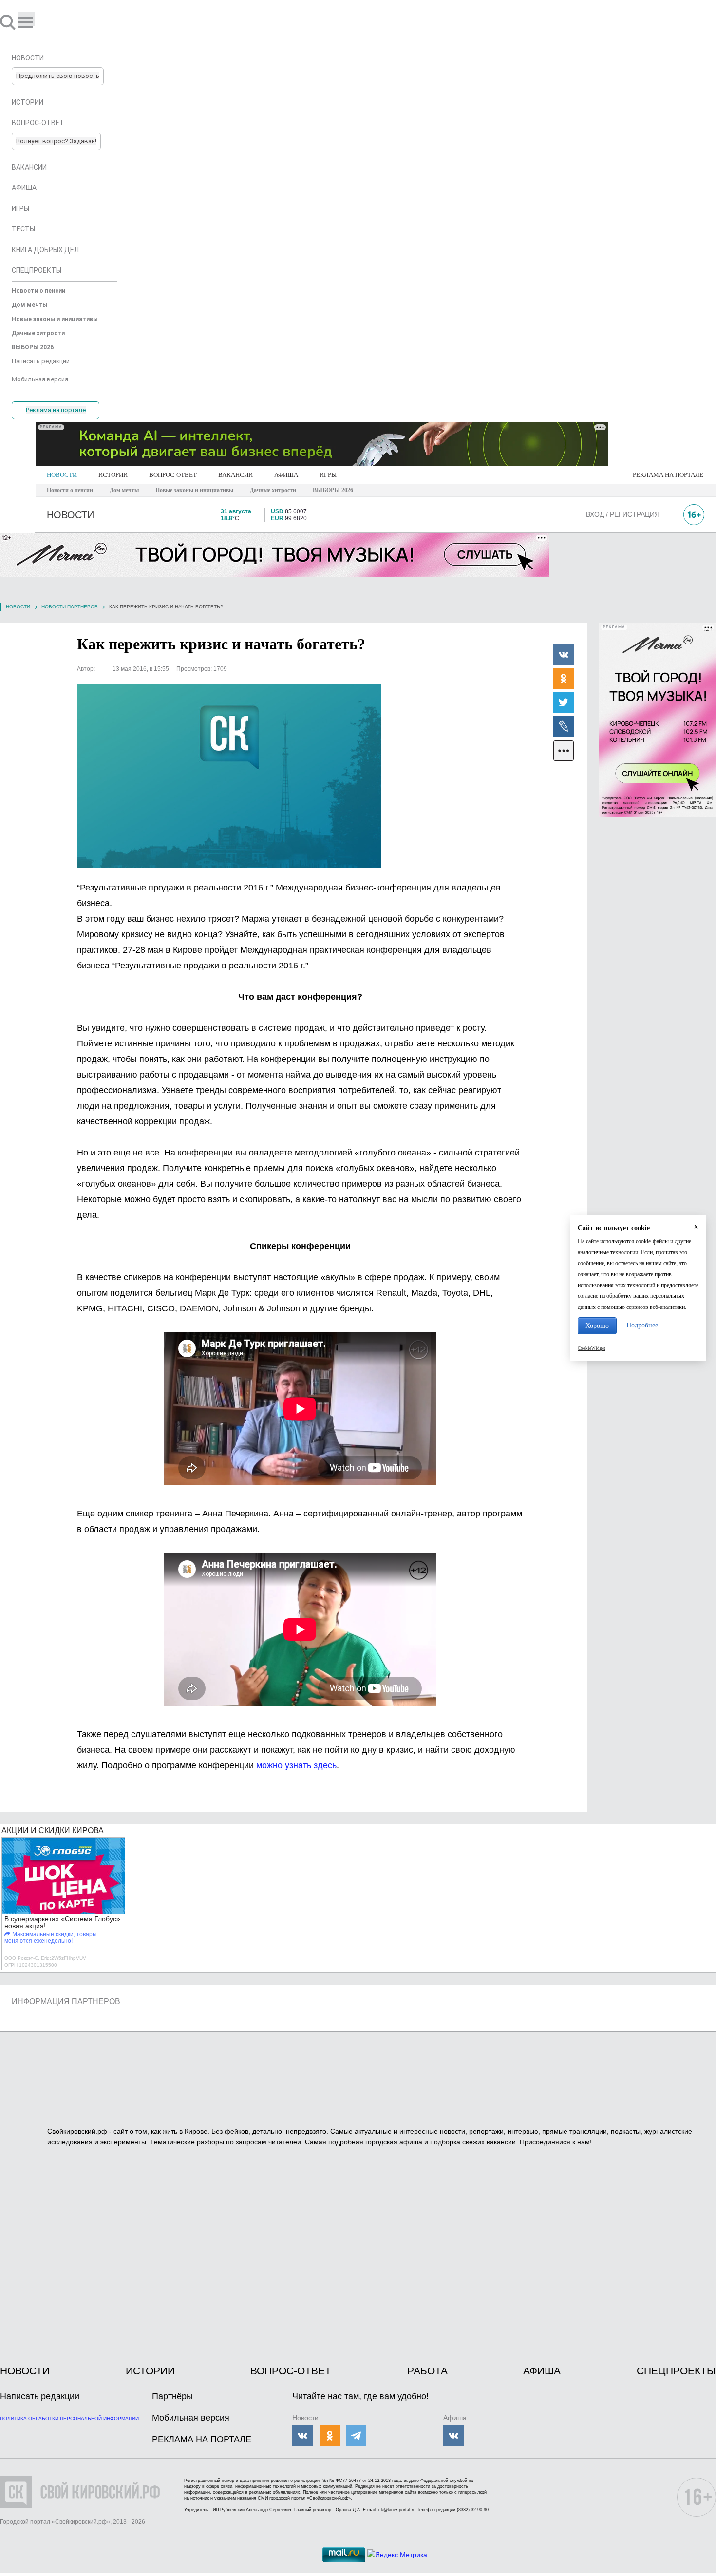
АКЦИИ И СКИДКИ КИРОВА (53, 1830)
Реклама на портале (56, 410)
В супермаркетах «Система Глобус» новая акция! (62, 1922)
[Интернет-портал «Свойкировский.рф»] (36, 22)
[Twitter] (564, 702)
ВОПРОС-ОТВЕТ (173, 475)
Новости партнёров (70, 607)
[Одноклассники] (564, 678)
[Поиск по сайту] (9, 22)
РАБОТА (427, 2371)
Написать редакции (40, 2396)
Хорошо (597, 1326)
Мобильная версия (191, 2418)
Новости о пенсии (70, 490)
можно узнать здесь (296, 1765)
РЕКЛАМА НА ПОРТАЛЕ (668, 475)
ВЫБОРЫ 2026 (333, 490)
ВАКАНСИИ (236, 475)
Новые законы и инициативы (194, 490)
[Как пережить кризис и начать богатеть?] (229, 776)
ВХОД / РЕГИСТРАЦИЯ (623, 514)
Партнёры (172, 2396)
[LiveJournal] (564, 726)
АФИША (286, 475)
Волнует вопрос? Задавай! (56, 141)
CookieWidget (592, 1348)
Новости (18, 607)
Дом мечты (124, 490)
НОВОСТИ (62, 475)
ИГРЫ (328, 475)
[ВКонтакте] (564, 654)
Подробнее (642, 1325)
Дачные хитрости (273, 490)
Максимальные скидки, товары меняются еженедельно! (51, 1938)
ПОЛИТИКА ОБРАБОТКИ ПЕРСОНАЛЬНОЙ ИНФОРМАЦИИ (69, 2418)
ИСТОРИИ (113, 475)
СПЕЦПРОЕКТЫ (676, 2371)
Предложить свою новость (58, 76)
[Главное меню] (26, 19)
